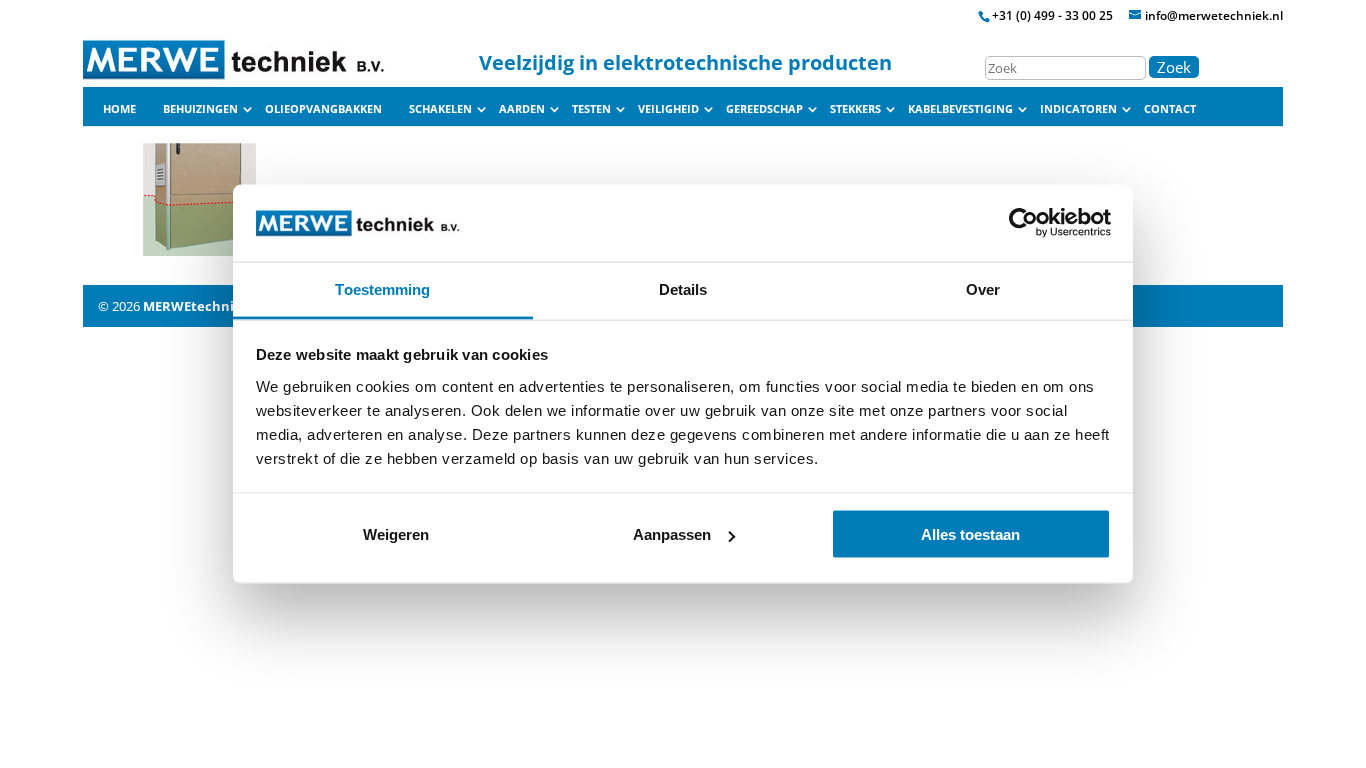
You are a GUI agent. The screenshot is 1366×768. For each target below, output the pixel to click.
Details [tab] (683, 288)
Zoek (1174, 67)
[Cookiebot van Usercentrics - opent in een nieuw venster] (1023, 223)
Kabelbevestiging (960, 109)
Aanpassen (672, 534)
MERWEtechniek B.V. (210, 306)
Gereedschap (764, 109)
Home (119, 109)
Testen (591, 109)
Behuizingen (200, 109)
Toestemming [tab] (382, 288)
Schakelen (440, 109)
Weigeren (396, 534)
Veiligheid (668, 109)
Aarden (522, 109)
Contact (1170, 109)
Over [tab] (983, 288)
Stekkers (855, 109)
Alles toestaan (970, 534)
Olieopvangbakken (323, 109)
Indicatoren (1078, 109)
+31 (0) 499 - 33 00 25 (1052, 15)
